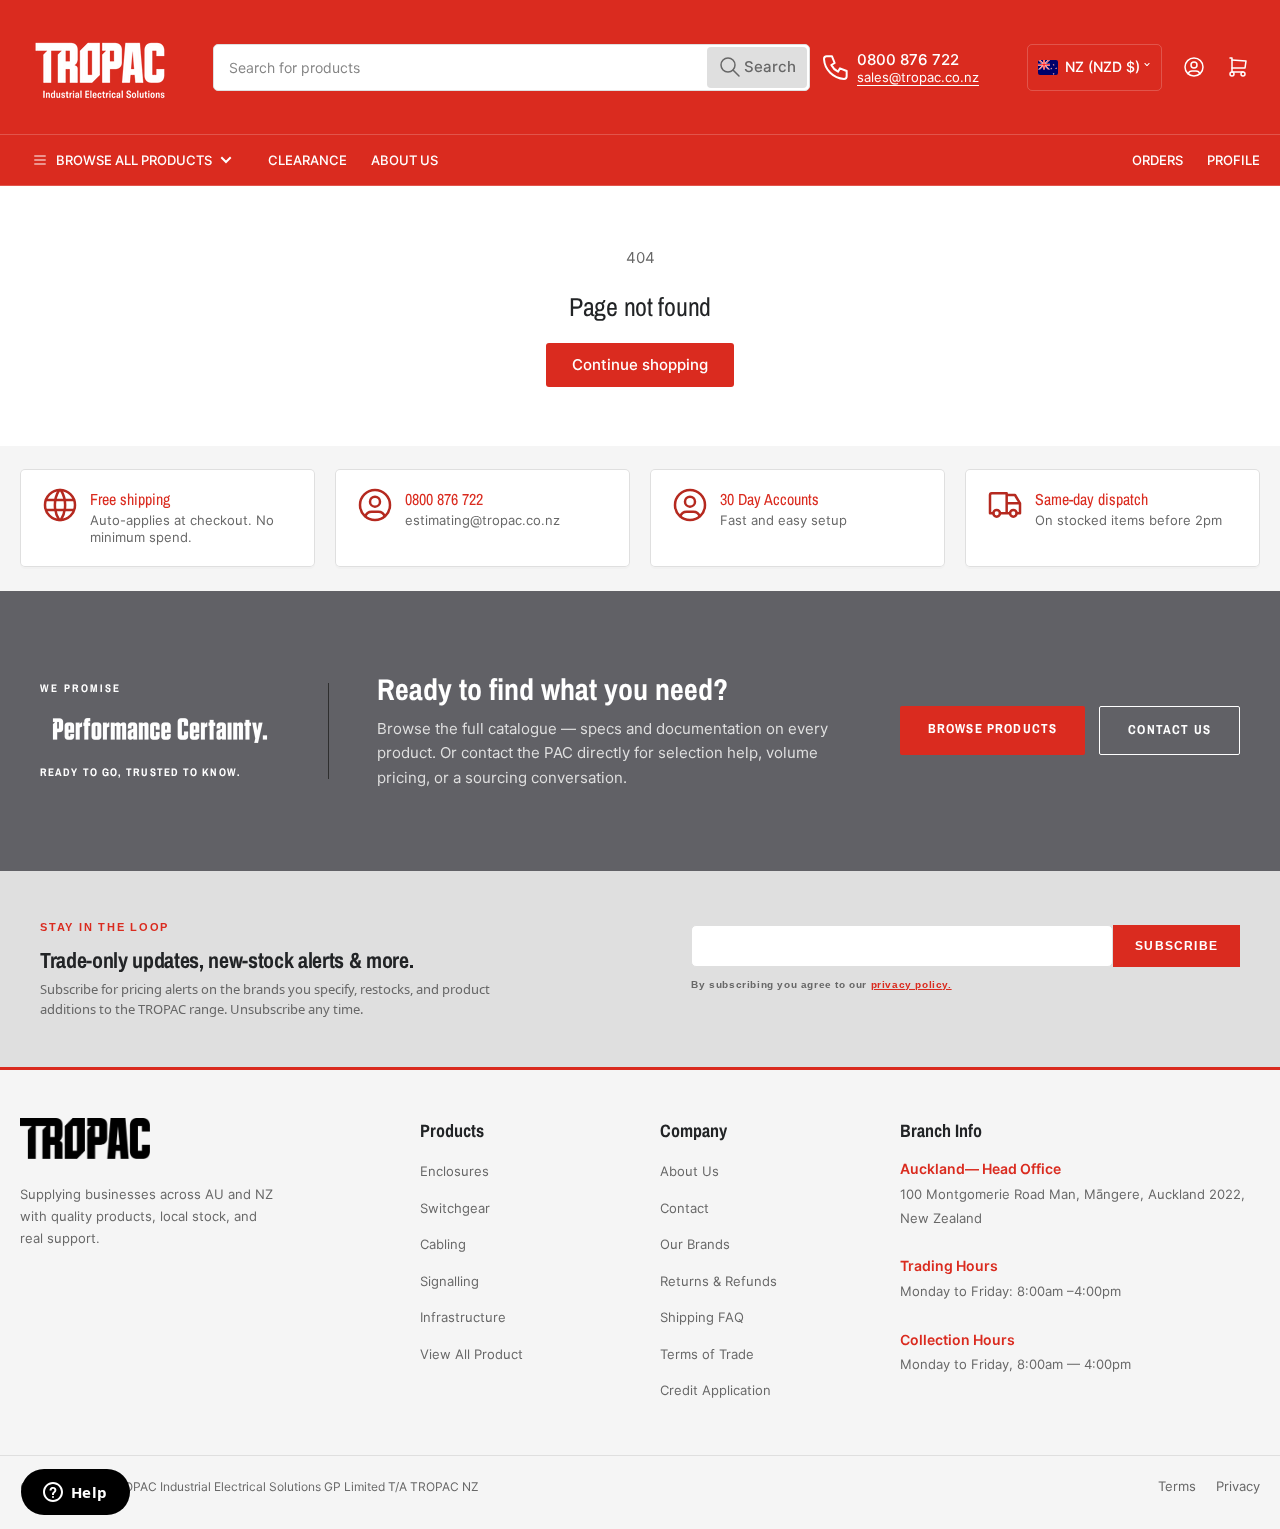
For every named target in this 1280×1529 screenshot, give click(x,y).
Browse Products (993, 728)
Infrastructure (463, 1317)
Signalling (449, 1281)
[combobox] (512, 67)
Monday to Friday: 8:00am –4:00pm (1010, 1291)
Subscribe (1176, 946)
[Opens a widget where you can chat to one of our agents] (75, 1494)
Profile (1233, 160)
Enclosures (454, 1171)
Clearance (307, 160)
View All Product (471, 1354)
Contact (684, 1208)
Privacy (1238, 1486)
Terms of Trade (707, 1354)
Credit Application (715, 1390)
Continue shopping (640, 364)
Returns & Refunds (718, 1281)
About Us (404, 160)
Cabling (443, 1244)
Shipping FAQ (702, 1317)
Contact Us (1169, 729)
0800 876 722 (908, 59)
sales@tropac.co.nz (918, 77)
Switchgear (455, 1208)
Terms (1177, 1486)
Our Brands (695, 1244)
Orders (1157, 160)
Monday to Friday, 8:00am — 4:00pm (1015, 1364)
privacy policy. (911, 984)
